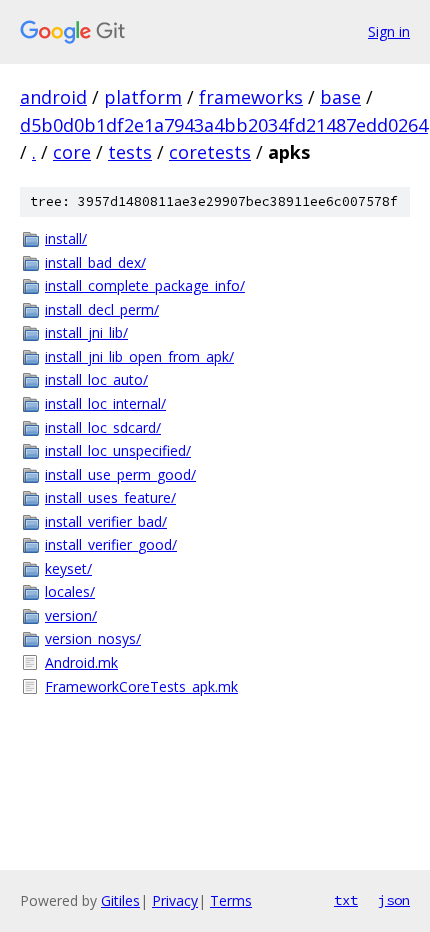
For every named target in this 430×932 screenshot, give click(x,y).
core (72, 152)
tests (130, 152)
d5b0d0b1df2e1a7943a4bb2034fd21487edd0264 (224, 125)
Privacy (175, 900)
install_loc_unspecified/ (118, 450)
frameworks (251, 97)
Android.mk (81, 662)
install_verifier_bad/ (106, 521)
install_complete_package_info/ (145, 285)
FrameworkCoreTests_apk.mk (141, 686)
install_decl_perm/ (102, 309)
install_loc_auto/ (96, 379)
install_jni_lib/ (86, 332)
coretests (210, 152)
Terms (231, 900)
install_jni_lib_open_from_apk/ (139, 356)
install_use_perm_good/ (120, 474)
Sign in (389, 31)
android (53, 97)
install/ (66, 238)
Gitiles (120, 900)
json (394, 900)
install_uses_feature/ (110, 497)
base (340, 97)
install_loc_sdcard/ (103, 427)
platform (143, 97)
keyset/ (68, 568)
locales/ (70, 591)
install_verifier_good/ (111, 544)
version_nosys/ (93, 638)
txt (346, 900)
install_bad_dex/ (95, 262)
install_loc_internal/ (105, 403)
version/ (71, 615)
